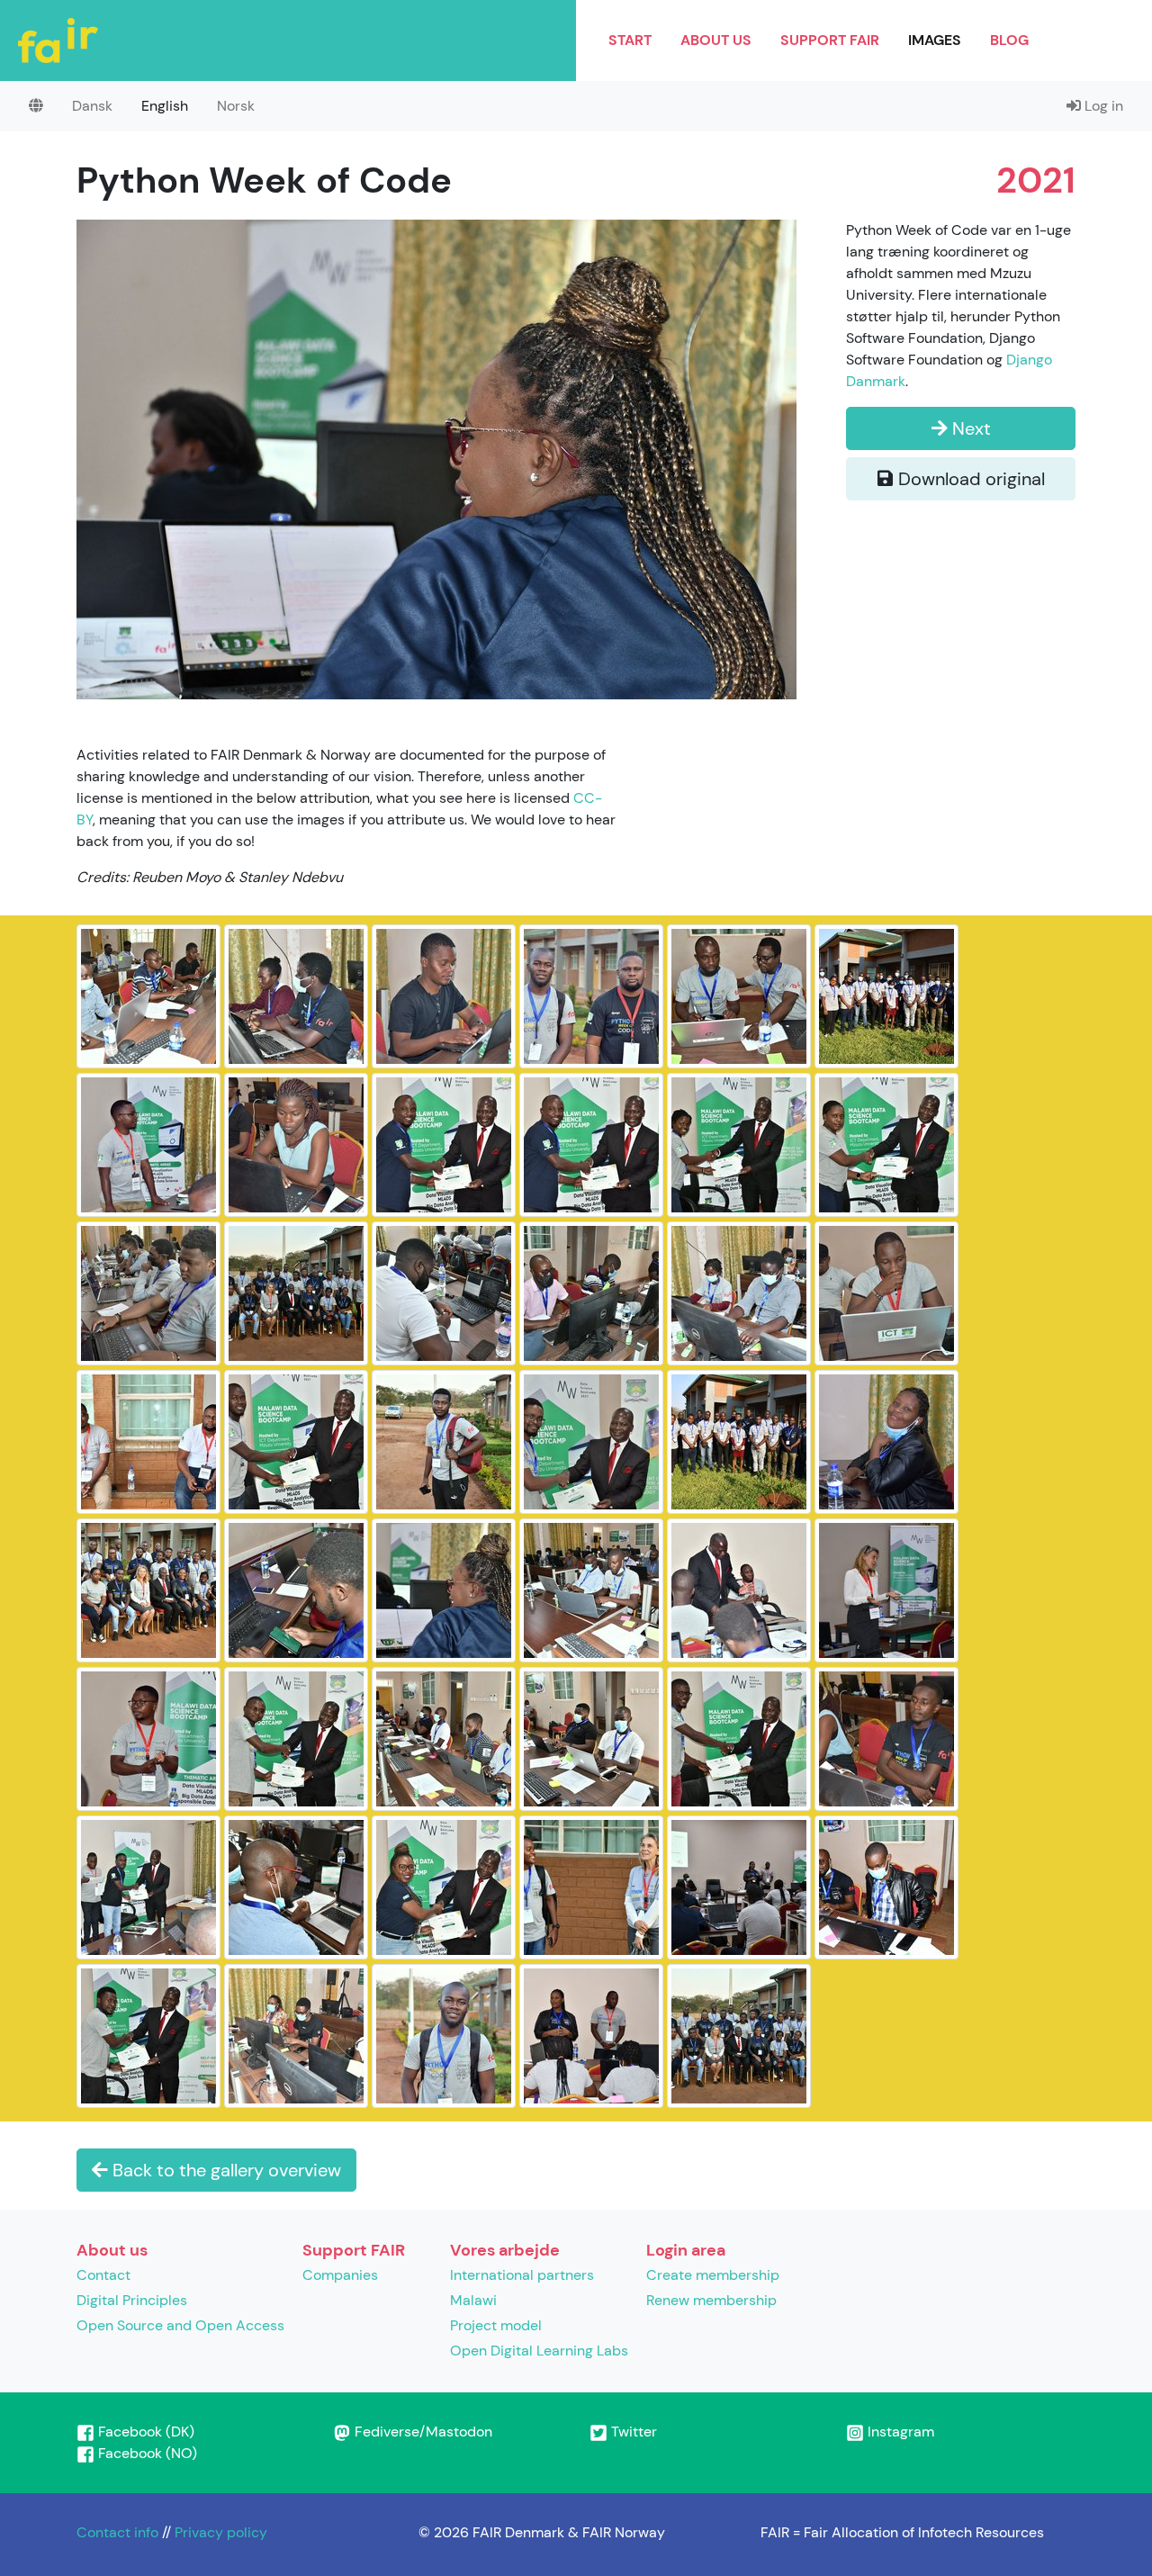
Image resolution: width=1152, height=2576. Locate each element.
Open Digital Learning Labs (539, 2351)
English (165, 106)
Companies (340, 2275)
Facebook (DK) (144, 2432)
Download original (969, 479)
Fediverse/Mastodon (422, 2432)
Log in (1102, 106)
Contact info (117, 2532)
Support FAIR (830, 40)
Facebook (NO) (146, 2453)
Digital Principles (132, 2300)
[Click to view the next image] (436, 458)
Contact (103, 2275)
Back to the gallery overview (225, 2170)
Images (935, 40)
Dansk (92, 106)
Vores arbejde (505, 2250)
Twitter (632, 2432)
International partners (522, 2275)
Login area (686, 2250)
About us (716, 40)
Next (969, 428)
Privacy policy (221, 2532)
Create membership (713, 2275)
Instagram (899, 2432)
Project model (496, 2325)
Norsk (236, 106)
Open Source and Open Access (180, 2325)
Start (630, 40)
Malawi (473, 2300)
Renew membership (711, 2300)
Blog (1009, 40)
